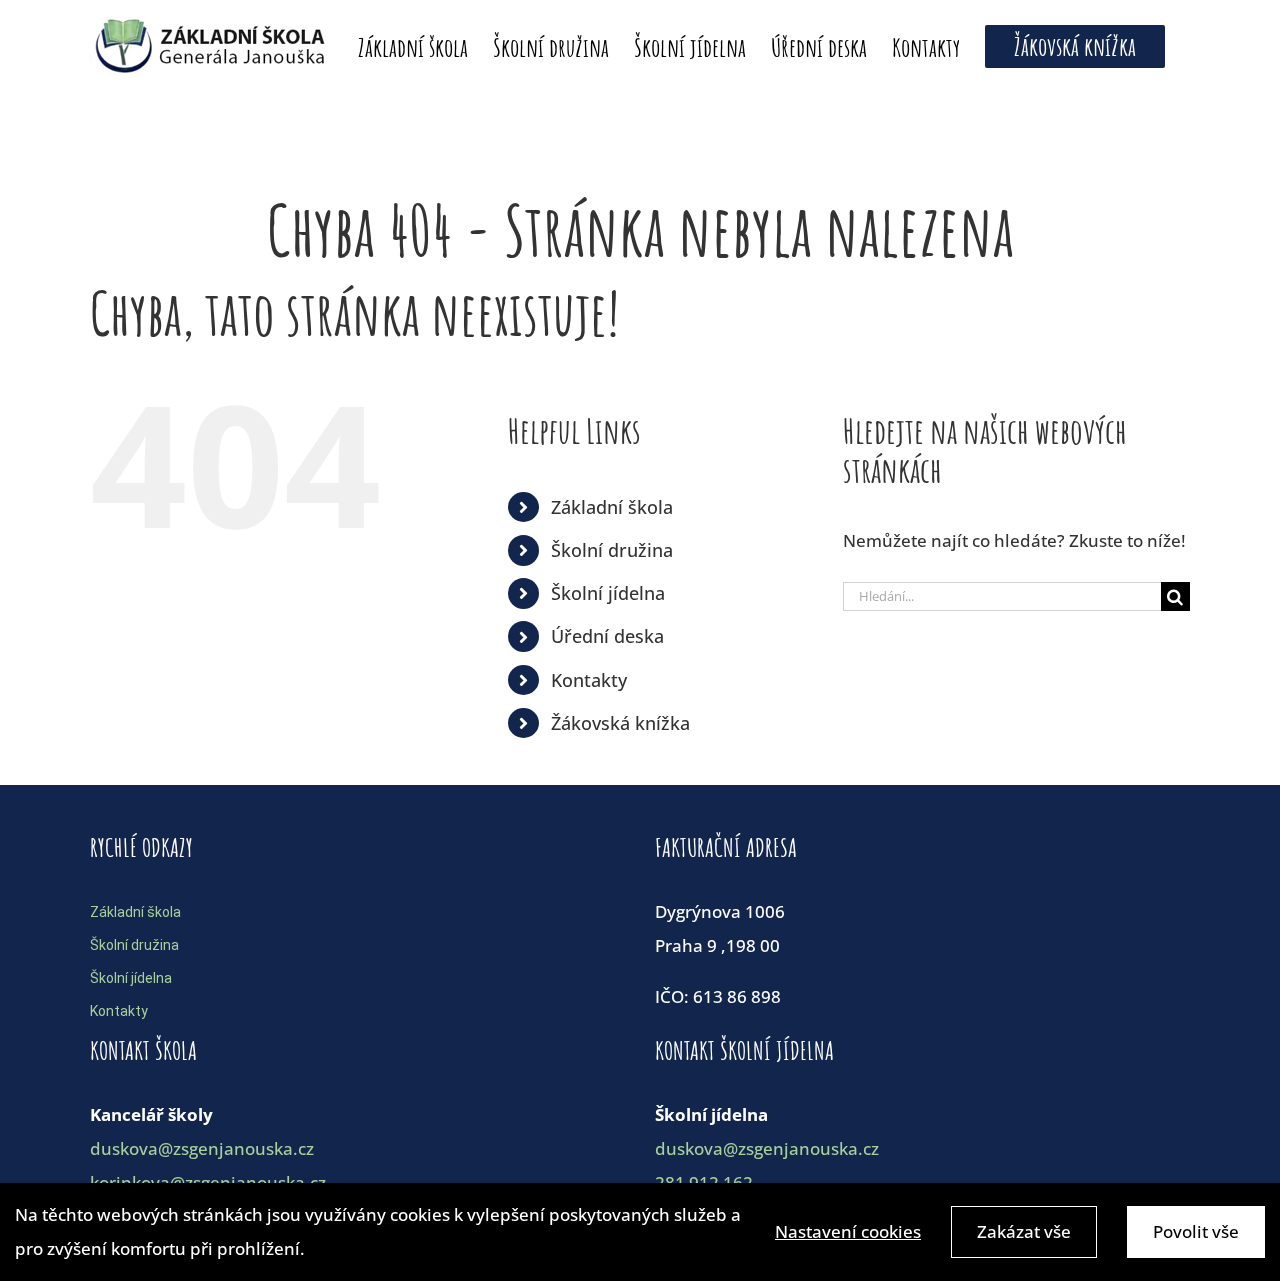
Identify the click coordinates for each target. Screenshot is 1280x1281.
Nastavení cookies (848, 1231)
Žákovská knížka (620, 723)
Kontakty (589, 680)
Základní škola (612, 507)
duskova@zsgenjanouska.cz (202, 1148)
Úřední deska (607, 636)
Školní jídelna (608, 593)
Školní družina (612, 550)
